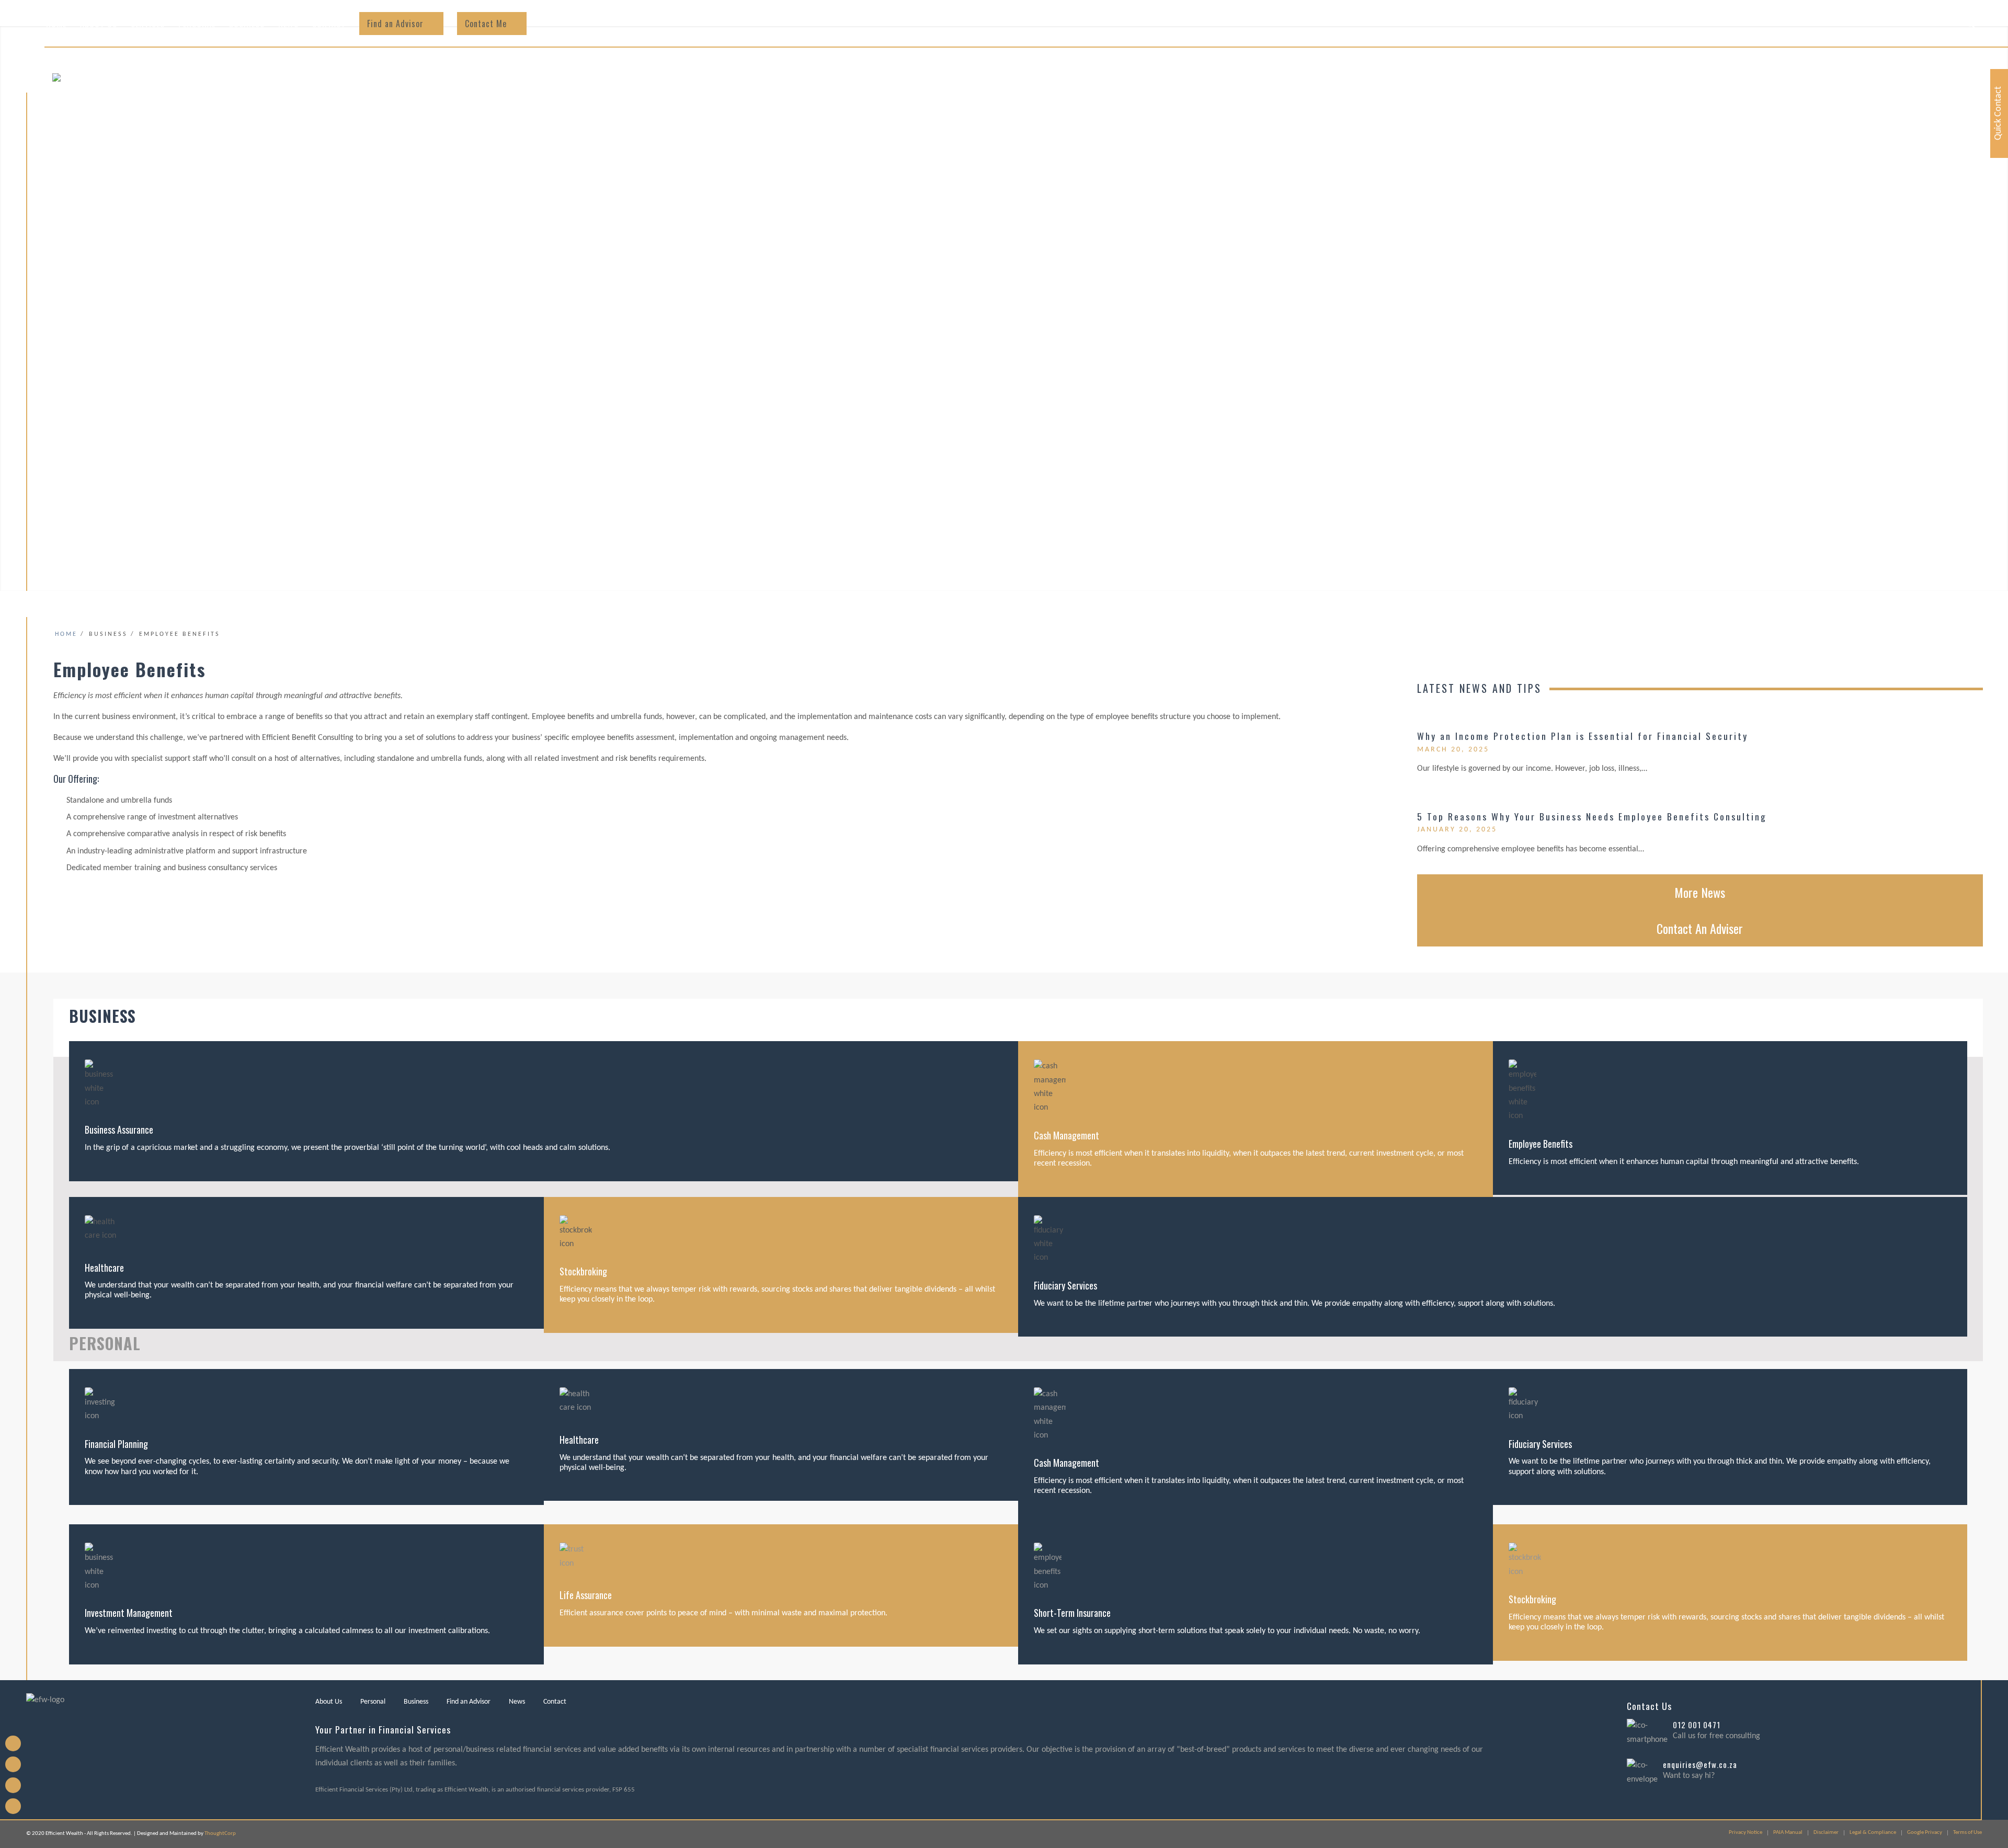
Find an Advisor (469, 1702)
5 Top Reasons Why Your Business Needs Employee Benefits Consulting (1592, 816)
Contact (555, 1702)
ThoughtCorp (220, 1834)
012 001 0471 (1697, 1725)
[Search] (1971, 24)
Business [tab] (102, 1016)
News (517, 1702)
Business (416, 1702)
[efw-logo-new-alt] (154, 107)
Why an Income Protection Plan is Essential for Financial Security (1583, 736)
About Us (329, 1702)
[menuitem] (56, 24)
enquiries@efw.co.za (1700, 1764)
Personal (373, 1702)
